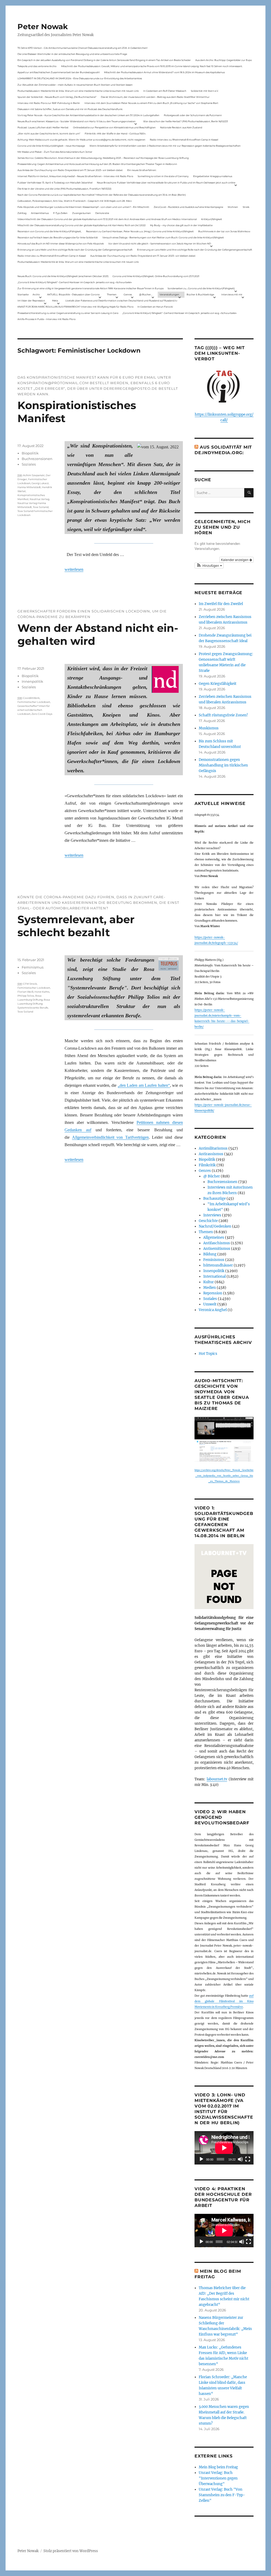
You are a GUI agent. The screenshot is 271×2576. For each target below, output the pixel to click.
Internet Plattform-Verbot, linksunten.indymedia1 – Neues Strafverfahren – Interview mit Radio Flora (75, 176)
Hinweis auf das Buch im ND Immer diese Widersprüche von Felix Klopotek (61, 244)
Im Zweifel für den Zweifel (221, 604)
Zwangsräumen (82, 213)
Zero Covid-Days (42, 714)
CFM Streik (30, 984)
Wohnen (233, 207)
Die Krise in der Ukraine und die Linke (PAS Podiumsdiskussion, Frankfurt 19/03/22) (64, 189)
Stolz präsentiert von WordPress (71, 2551)
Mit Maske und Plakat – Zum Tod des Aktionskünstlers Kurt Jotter (55, 152)
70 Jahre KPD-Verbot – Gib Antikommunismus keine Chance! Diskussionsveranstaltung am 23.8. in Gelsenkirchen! (82, 48)
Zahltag (22, 213)
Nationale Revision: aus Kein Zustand (181, 127)
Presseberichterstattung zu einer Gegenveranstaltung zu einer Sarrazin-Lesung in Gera (68, 313)
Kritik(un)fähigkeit (212, 219)
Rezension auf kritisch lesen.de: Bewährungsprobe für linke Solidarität (58, 237)
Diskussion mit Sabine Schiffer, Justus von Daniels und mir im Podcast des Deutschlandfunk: (70, 109)
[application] (224, 2148)
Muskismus (209, 728)
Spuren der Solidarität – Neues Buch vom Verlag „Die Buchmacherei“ (57, 97)
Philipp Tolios (26, 996)
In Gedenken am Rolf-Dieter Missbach (165, 91)
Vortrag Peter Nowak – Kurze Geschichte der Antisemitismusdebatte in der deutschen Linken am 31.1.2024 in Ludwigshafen (88, 115)
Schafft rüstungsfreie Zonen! (223, 715)
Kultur (209, 1282)
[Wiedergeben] (201, 2159)
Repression (213, 1293)
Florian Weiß (25, 992)
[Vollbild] (248, 2159)
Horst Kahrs (42, 992)
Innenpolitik (32, 681)
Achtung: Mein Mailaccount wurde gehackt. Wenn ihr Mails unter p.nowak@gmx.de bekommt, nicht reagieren (81, 140)
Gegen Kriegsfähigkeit (218, 684)
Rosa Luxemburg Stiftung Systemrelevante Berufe (34, 1004)
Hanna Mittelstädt (29, 487)
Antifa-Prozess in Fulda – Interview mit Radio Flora (46, 319)
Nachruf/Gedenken (215, 1226)
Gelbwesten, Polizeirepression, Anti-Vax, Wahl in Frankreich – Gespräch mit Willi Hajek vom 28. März (75, 201)
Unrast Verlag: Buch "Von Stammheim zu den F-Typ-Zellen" (222, 2495)
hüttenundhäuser (218, 1265)
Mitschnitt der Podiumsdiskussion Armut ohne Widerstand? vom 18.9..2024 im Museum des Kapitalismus (164, 72)
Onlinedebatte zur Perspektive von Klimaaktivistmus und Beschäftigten (114, 127)
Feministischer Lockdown (34, 702)
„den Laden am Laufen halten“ (144, 1085)
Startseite (23, 294)
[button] (209, 566)
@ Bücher (212, 1176)
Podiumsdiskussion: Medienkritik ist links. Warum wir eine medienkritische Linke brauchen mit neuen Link (78, 91)
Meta (55, 301)
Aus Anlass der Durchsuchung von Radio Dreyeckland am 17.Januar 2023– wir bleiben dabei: (70, 170)
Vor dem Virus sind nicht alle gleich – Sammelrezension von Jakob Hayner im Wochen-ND (160, 244)
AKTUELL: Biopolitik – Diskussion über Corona (73, 294)
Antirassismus (211, 1154)
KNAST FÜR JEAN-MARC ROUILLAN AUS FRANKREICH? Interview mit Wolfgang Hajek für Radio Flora (75, 307)
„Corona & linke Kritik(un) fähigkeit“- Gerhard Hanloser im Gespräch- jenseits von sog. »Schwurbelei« (75, 282)
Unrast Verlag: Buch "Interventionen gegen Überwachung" (218, 2478)
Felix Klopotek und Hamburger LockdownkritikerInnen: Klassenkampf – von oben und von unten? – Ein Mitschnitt (83, 207)
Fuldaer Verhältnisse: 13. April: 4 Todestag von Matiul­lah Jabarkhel (55, 183)
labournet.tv (217, 1779)
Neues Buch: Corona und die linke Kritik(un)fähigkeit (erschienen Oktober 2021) (63, 276)
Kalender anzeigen (235, 560)
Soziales (29, 464)
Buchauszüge (214, 1199)
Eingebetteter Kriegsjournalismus (213, 176)
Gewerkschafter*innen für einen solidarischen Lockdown (34, 710)
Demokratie (102, 213)
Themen (112, 294)
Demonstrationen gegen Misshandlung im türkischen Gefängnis (223, 765)
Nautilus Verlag (39, 499)
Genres (128, 294)
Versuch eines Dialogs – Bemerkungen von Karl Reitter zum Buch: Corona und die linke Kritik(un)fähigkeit (163, 237)
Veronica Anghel (213, 1310)
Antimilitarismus (213, 1148)
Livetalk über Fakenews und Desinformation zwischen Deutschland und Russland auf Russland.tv (121, 301)
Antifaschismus (217, 1243)
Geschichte (208, 1221)
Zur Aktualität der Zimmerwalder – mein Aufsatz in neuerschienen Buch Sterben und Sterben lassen (75, 85)
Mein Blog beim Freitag (218, 2467)
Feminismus (33, 967)
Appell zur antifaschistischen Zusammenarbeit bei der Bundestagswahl (58, 72)
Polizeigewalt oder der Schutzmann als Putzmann (193, 115)
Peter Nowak (43, 27)
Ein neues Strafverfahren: (142, 170)
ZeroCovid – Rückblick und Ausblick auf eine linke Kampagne (188, 207)
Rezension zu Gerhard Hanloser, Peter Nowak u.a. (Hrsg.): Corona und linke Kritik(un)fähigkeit (140, 231)
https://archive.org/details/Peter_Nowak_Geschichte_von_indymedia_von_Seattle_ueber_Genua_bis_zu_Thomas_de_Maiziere (224, 1476)
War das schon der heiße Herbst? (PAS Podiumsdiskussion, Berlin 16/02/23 (186, 121)
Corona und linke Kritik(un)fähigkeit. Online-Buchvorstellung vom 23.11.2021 (156, 276)
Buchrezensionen (37, 459)
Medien (210, 1288)
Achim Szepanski (34, 475)
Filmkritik (207, 1165)
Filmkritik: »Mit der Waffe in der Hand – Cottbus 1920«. (115, 133)
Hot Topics (208, 1354)
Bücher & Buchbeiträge (200, 294)
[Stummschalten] (240, 2159)
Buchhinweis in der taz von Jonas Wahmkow (224, 231)
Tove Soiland (41, 507)
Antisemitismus (40, 213)
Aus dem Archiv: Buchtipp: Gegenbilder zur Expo (224, 60)
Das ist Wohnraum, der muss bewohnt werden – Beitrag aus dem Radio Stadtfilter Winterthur (155, 97)
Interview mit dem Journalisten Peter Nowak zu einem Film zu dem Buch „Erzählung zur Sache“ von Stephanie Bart (151, 103)
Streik (246, 207)
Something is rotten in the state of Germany (163, 176)
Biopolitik (30, 453)
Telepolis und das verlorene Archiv (37, 66)
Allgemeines (214, 1237)
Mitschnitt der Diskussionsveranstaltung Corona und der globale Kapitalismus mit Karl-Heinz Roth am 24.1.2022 (82, 225)
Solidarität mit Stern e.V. (205, 91)
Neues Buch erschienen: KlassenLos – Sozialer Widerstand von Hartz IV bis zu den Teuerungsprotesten (76, 121)
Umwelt (210, 1304)
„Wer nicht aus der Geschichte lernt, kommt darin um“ (49, 133)
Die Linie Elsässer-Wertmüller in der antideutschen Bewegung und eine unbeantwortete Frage (72, 54)
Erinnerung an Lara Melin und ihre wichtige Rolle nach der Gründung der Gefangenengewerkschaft (75, 250)
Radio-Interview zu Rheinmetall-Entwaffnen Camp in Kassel (184, 140)
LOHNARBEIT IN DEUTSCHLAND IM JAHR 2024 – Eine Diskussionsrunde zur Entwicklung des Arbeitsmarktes (80, 78)
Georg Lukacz (40, 483)
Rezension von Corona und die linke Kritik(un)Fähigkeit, (49, 231)
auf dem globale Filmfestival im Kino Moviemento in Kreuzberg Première (224, 2001)
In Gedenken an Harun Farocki (155, 307)
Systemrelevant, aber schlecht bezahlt (76, 926)
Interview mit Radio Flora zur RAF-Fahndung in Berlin (49, 103)
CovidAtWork (31, 698)
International (214, 1276)
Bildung (210, 1254)
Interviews (212, 1215)
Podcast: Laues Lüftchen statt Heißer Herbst (43, 127)
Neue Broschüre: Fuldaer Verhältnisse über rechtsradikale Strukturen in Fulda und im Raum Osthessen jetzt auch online (166, 183)
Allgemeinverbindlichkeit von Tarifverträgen (110, 1137)
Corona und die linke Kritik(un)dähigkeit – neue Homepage (51, 146)
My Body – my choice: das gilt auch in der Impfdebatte (181, 225)
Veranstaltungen (169, 294)
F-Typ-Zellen (60, 213)
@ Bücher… (146, 294)
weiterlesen (74, 569)
